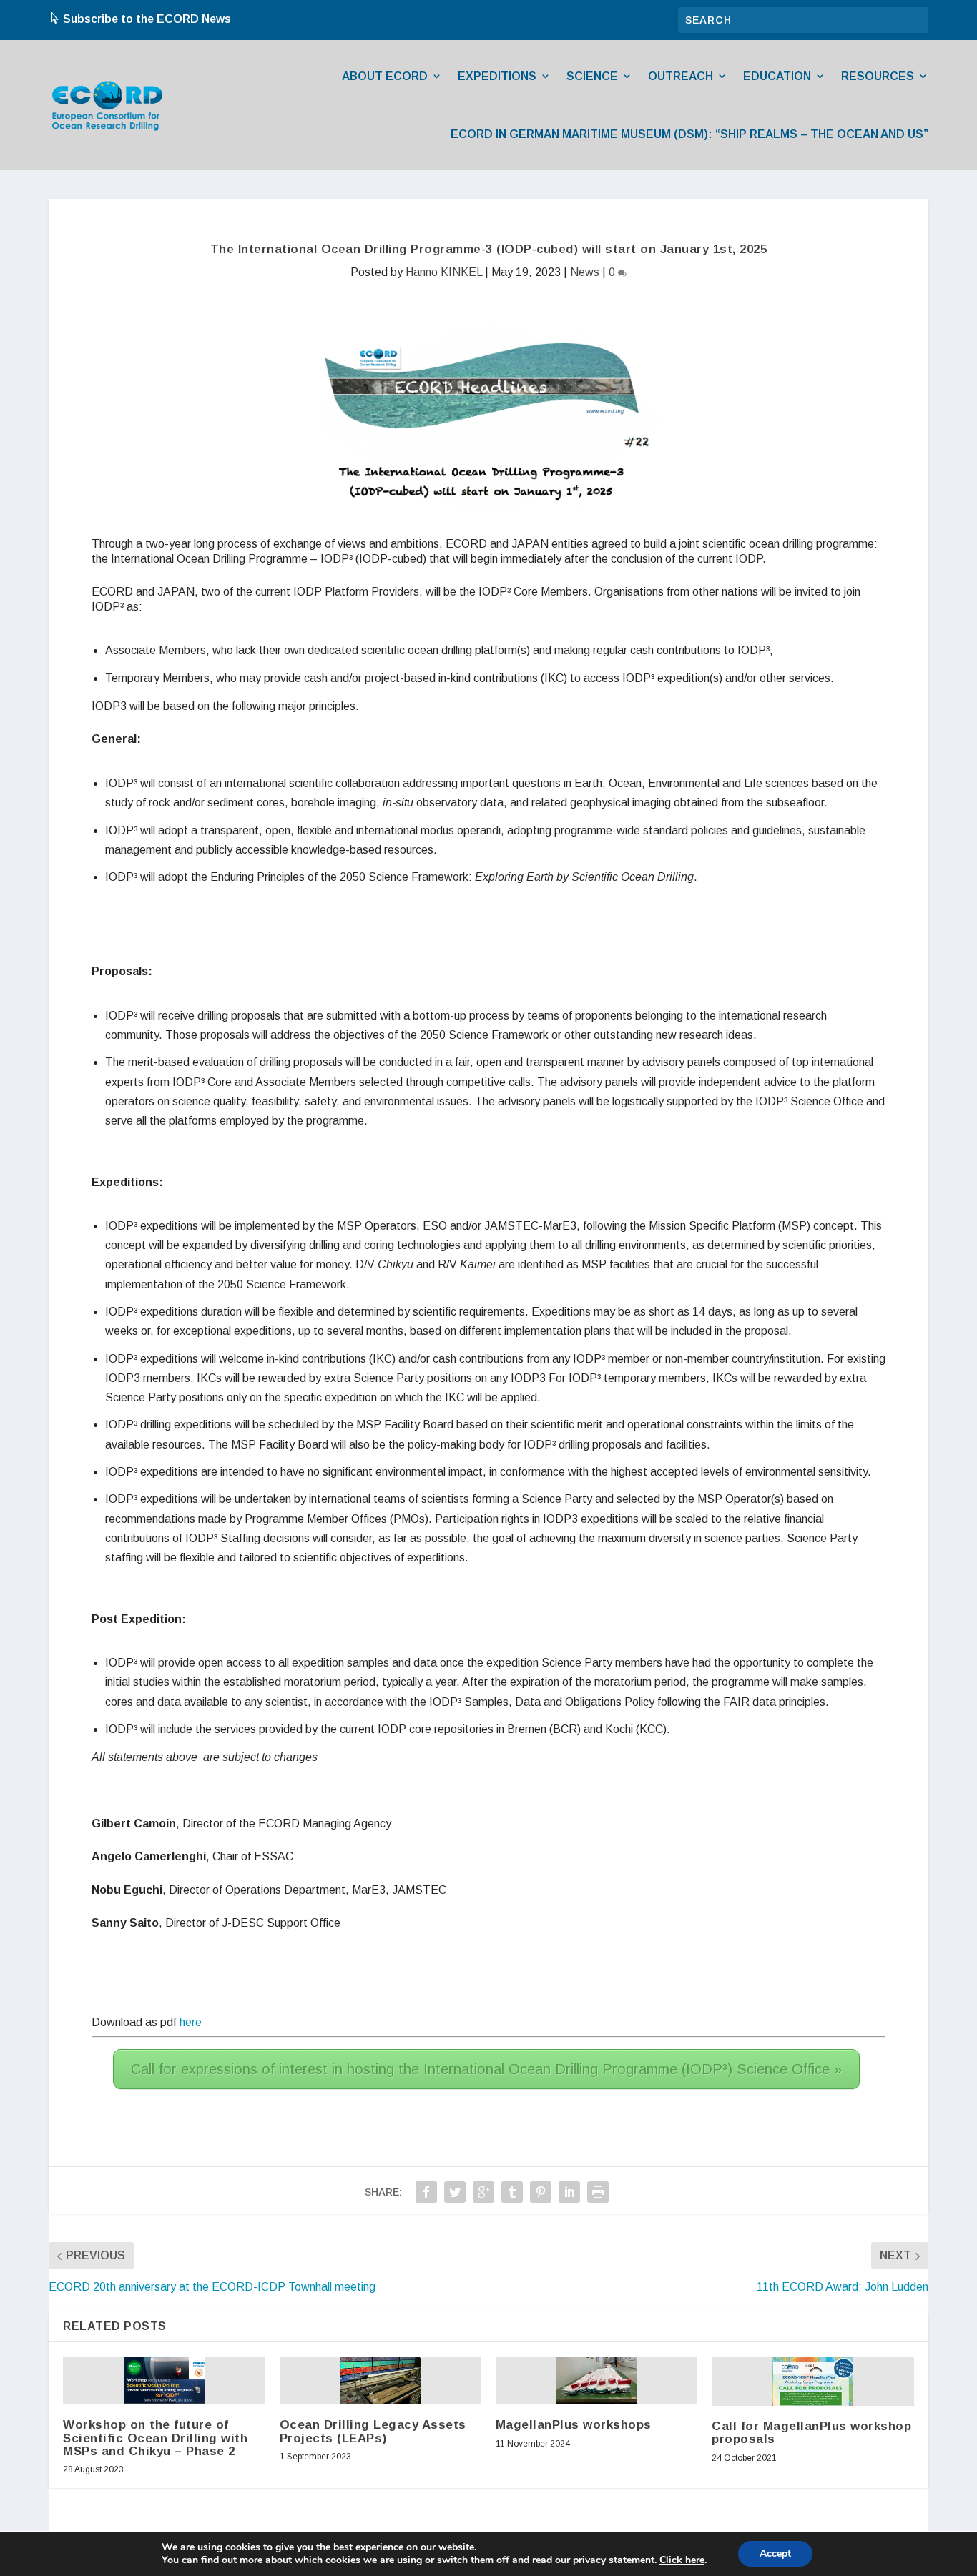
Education (777, 76)
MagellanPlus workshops (574, 2425)
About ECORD (385, 76)
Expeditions (497, 76)
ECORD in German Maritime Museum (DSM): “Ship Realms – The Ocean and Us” (689, 134)
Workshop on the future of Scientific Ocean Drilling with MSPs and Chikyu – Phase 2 (155, 2438)
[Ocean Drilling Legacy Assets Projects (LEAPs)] (380, 2381)
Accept (775, 2553)
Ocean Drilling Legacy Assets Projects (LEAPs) (373, 2431)
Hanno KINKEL (444, 272)
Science (592, 76)
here (191, 2022)
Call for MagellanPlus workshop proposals (811, 2433)
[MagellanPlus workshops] (597, 2381)
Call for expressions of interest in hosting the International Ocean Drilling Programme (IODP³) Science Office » (486, 2069)
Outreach (681, 76)
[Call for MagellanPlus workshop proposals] (813, 2381)
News (585, 272)
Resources (878, 76)
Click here (682, 2560)
